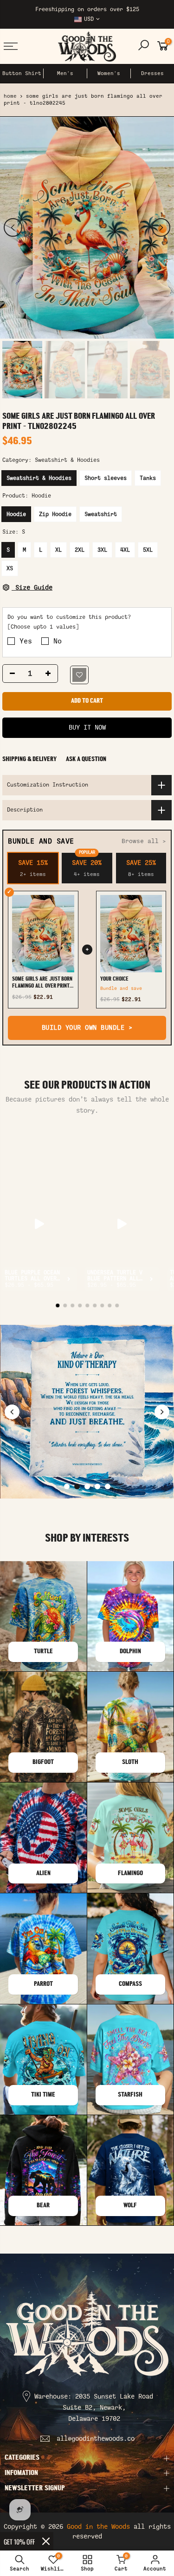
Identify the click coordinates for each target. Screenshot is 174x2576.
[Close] (46, 2541)
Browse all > (144, 841)
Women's (109, 73)
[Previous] (13, 227)
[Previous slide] (12, 1412)
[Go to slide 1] (67, 1486)
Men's (65, 73)
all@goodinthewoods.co (96, 2439)
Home (10, 96)
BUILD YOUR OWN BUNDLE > (87, 1028)
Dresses (152, 73)
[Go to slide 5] (108, 1486)
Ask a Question (86, 759)
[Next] (161, 227)
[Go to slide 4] (97, 1486)
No (58, 641)
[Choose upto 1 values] (43, 627)
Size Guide (32, 588)
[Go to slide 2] (77, 1486)
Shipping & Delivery (29, 759)
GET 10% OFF (19, 2541)
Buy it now (87, 727)
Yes (26, 641)
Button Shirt (22, 73)
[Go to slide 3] (87, 1486)
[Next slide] (162, 1412)
